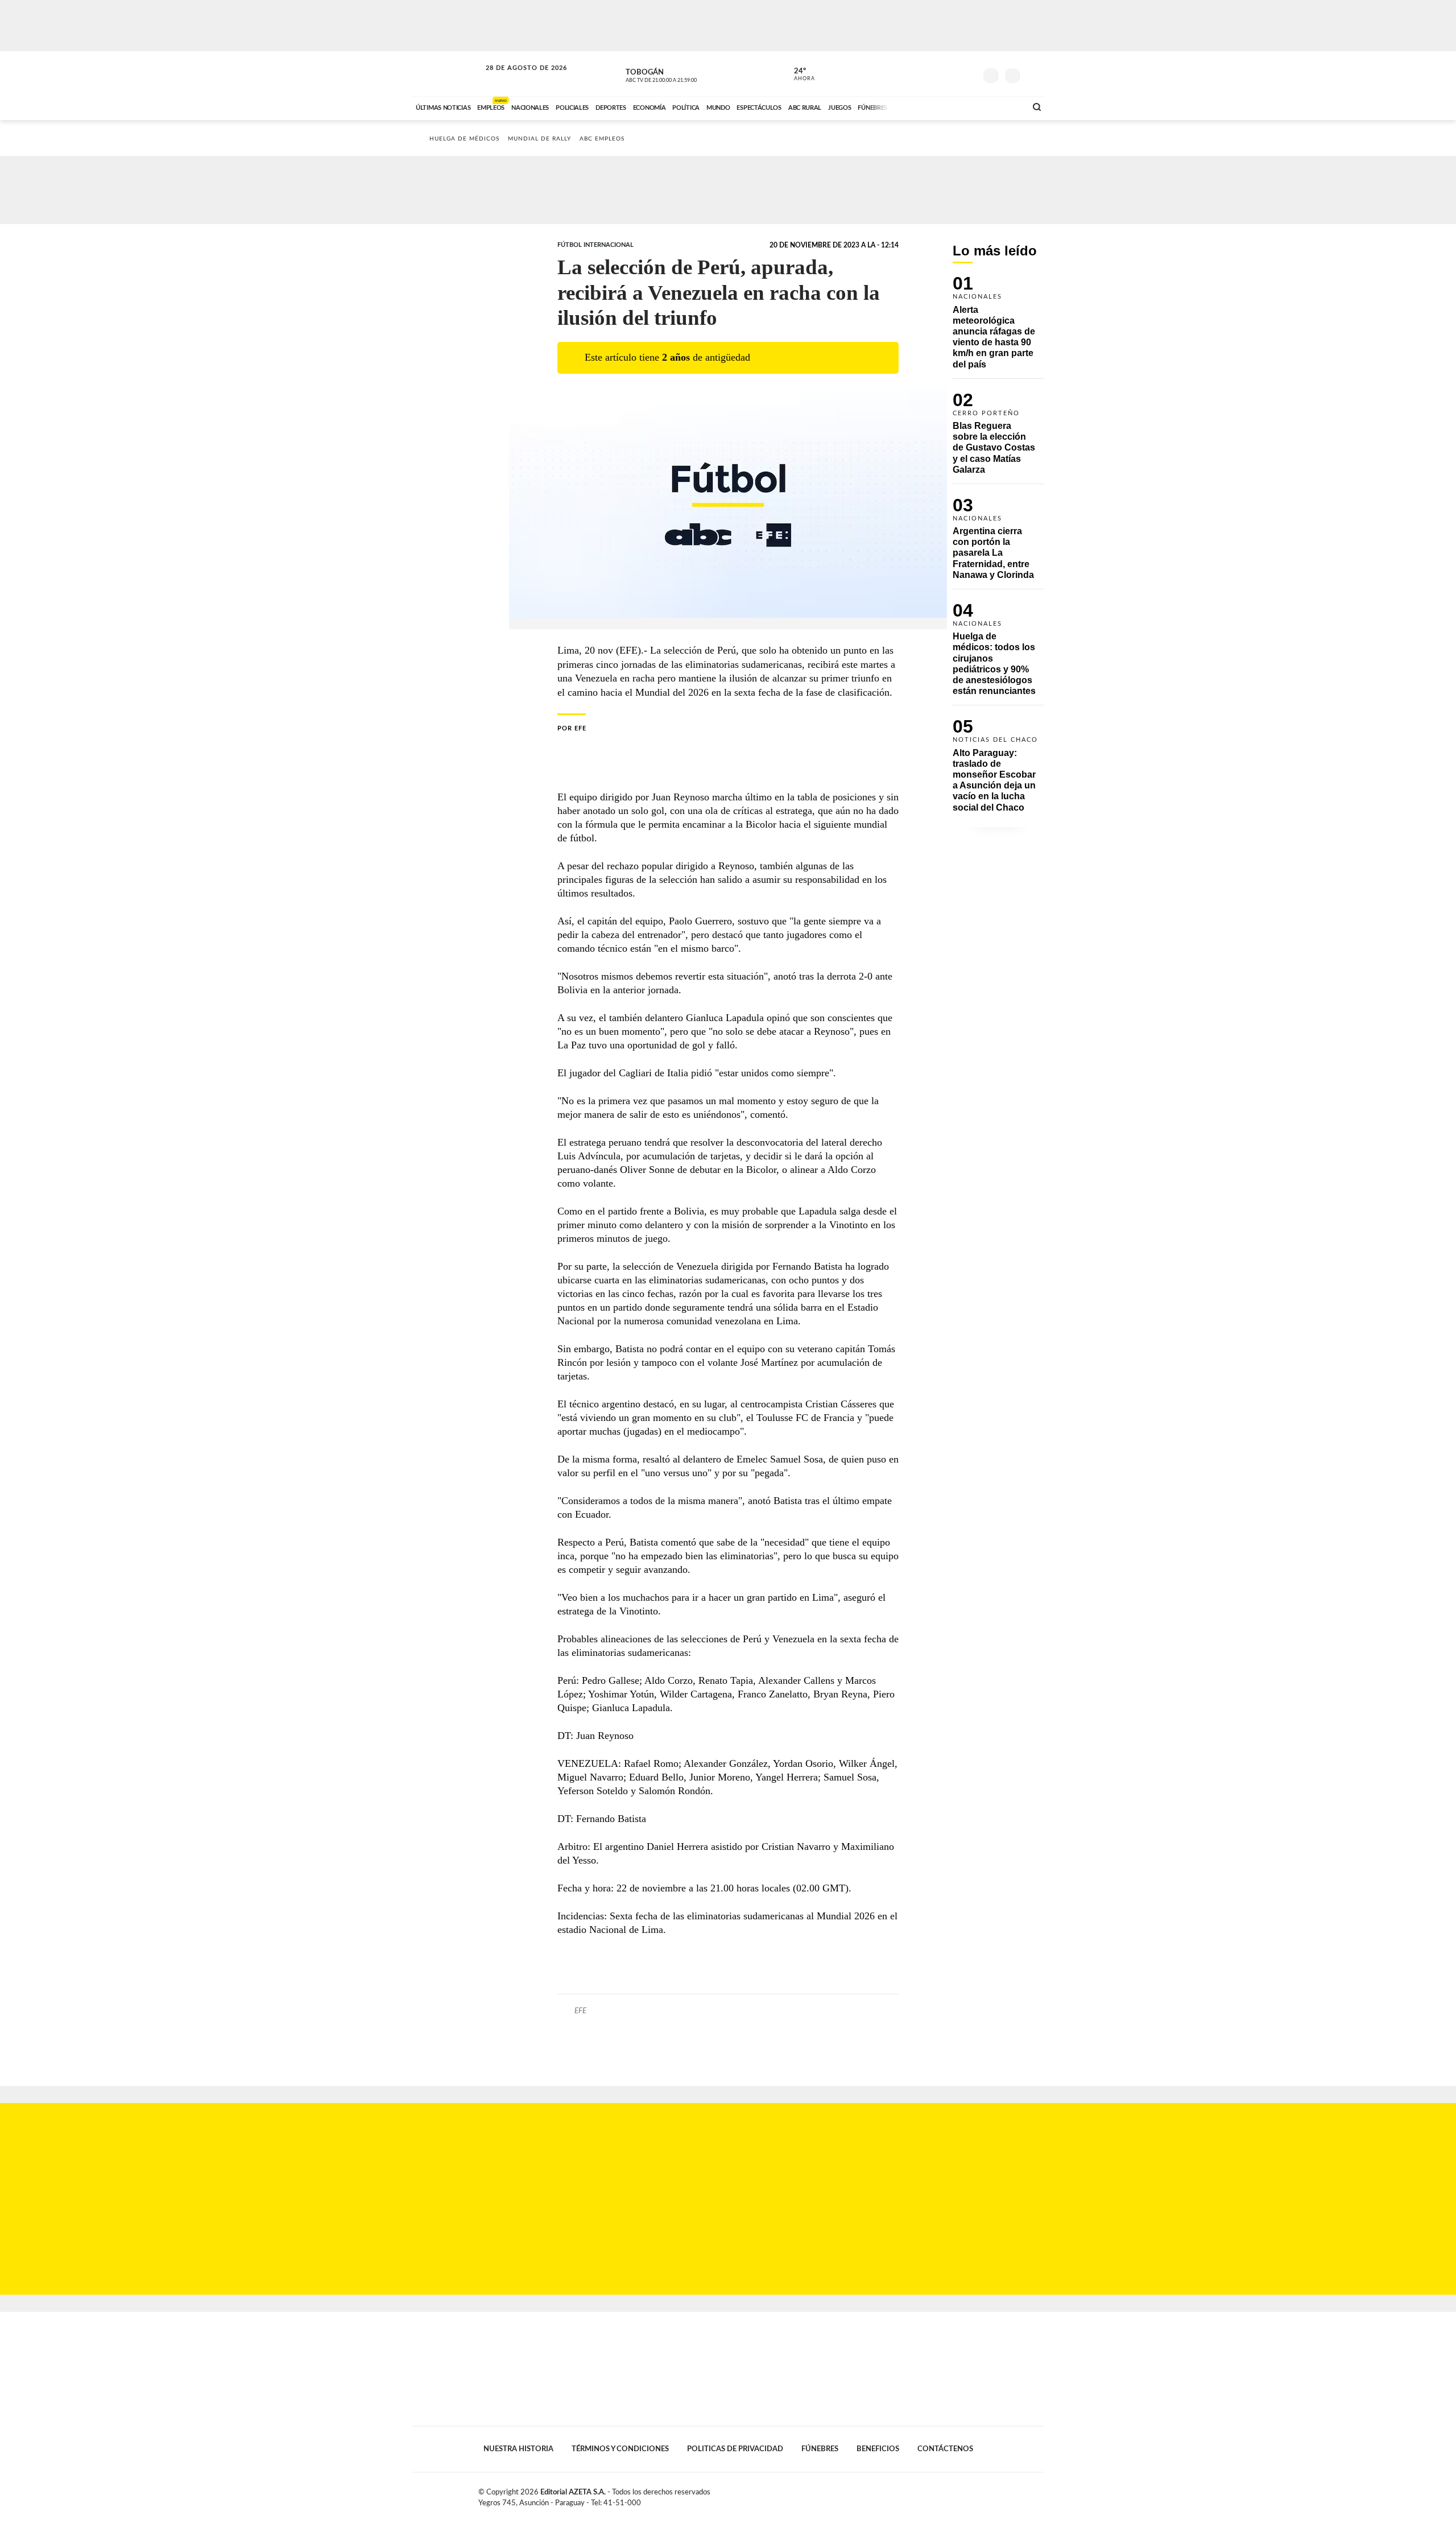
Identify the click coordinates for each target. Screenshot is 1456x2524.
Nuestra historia (518, 2449)
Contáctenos (945, 2449)
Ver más (998, 327)
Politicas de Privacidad (735, 2449)
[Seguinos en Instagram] (967, 73)
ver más (798, 75)
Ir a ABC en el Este (516, 79)
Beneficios (878, 2449)
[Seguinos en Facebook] (916, 73)
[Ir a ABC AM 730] (957, 106)
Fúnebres (820, 2449)
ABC (448, 74)
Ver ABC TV (682, 74)
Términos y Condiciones (620, 2449)
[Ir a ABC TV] (926, 106)
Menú (1034, 74)
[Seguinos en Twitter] (933, 73)
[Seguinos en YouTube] (950, 73)
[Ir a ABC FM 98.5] (1003, 106)
